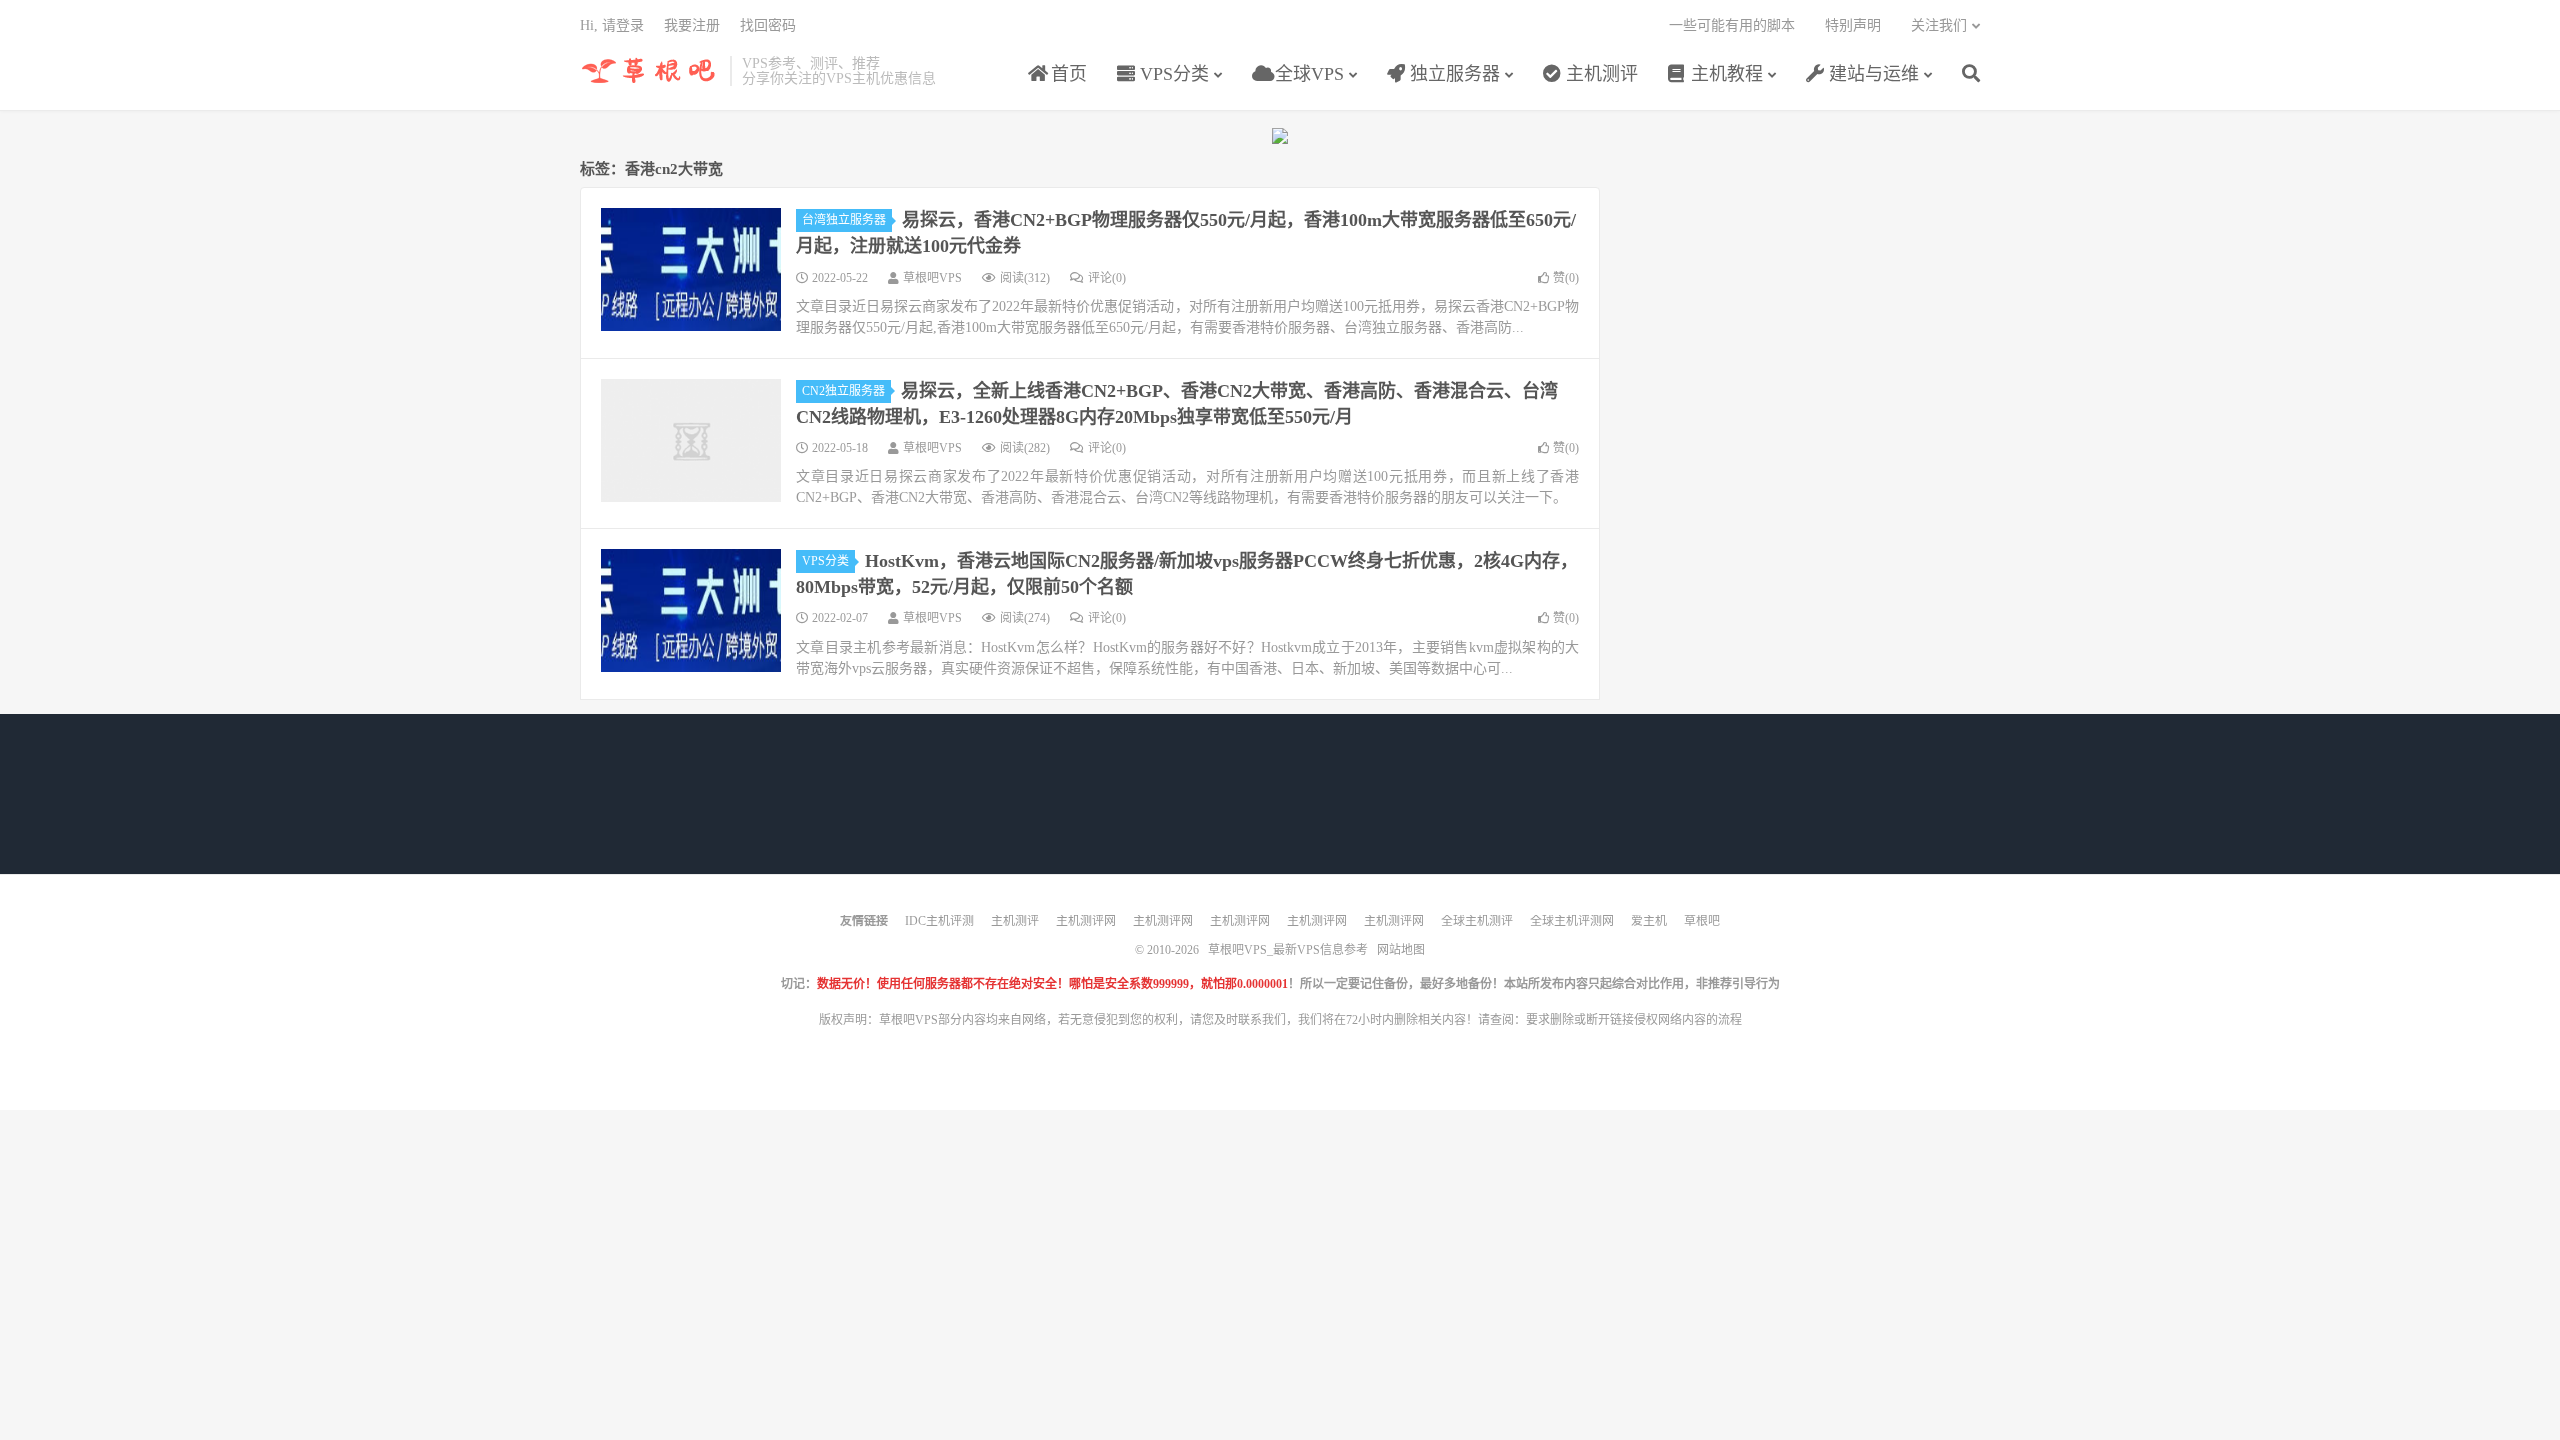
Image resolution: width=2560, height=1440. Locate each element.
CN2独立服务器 (843, 391)
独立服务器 (1452, 74)
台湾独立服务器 (844, 220)
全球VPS (1307, 74)
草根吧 (1702, 921)
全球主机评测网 (1572, 921)
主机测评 (1599, 74)
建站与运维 (1871, 74)
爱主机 (1649, 921)
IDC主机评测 (939, 921)
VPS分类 (1172, 74)
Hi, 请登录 (612, 25)
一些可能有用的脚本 (1732, 25)
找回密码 (768, 25)
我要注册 (692, 25)
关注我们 (1939, 25)
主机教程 (1724, 74)
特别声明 (1853, 25)
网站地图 (1401, 950)
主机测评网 (1086, 921)
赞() (1566, 278)
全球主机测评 (1477, 921)
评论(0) (1107, 278)
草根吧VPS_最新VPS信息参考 (650, 71)
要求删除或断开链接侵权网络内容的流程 (1634, 1020)
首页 (1066, 74)
